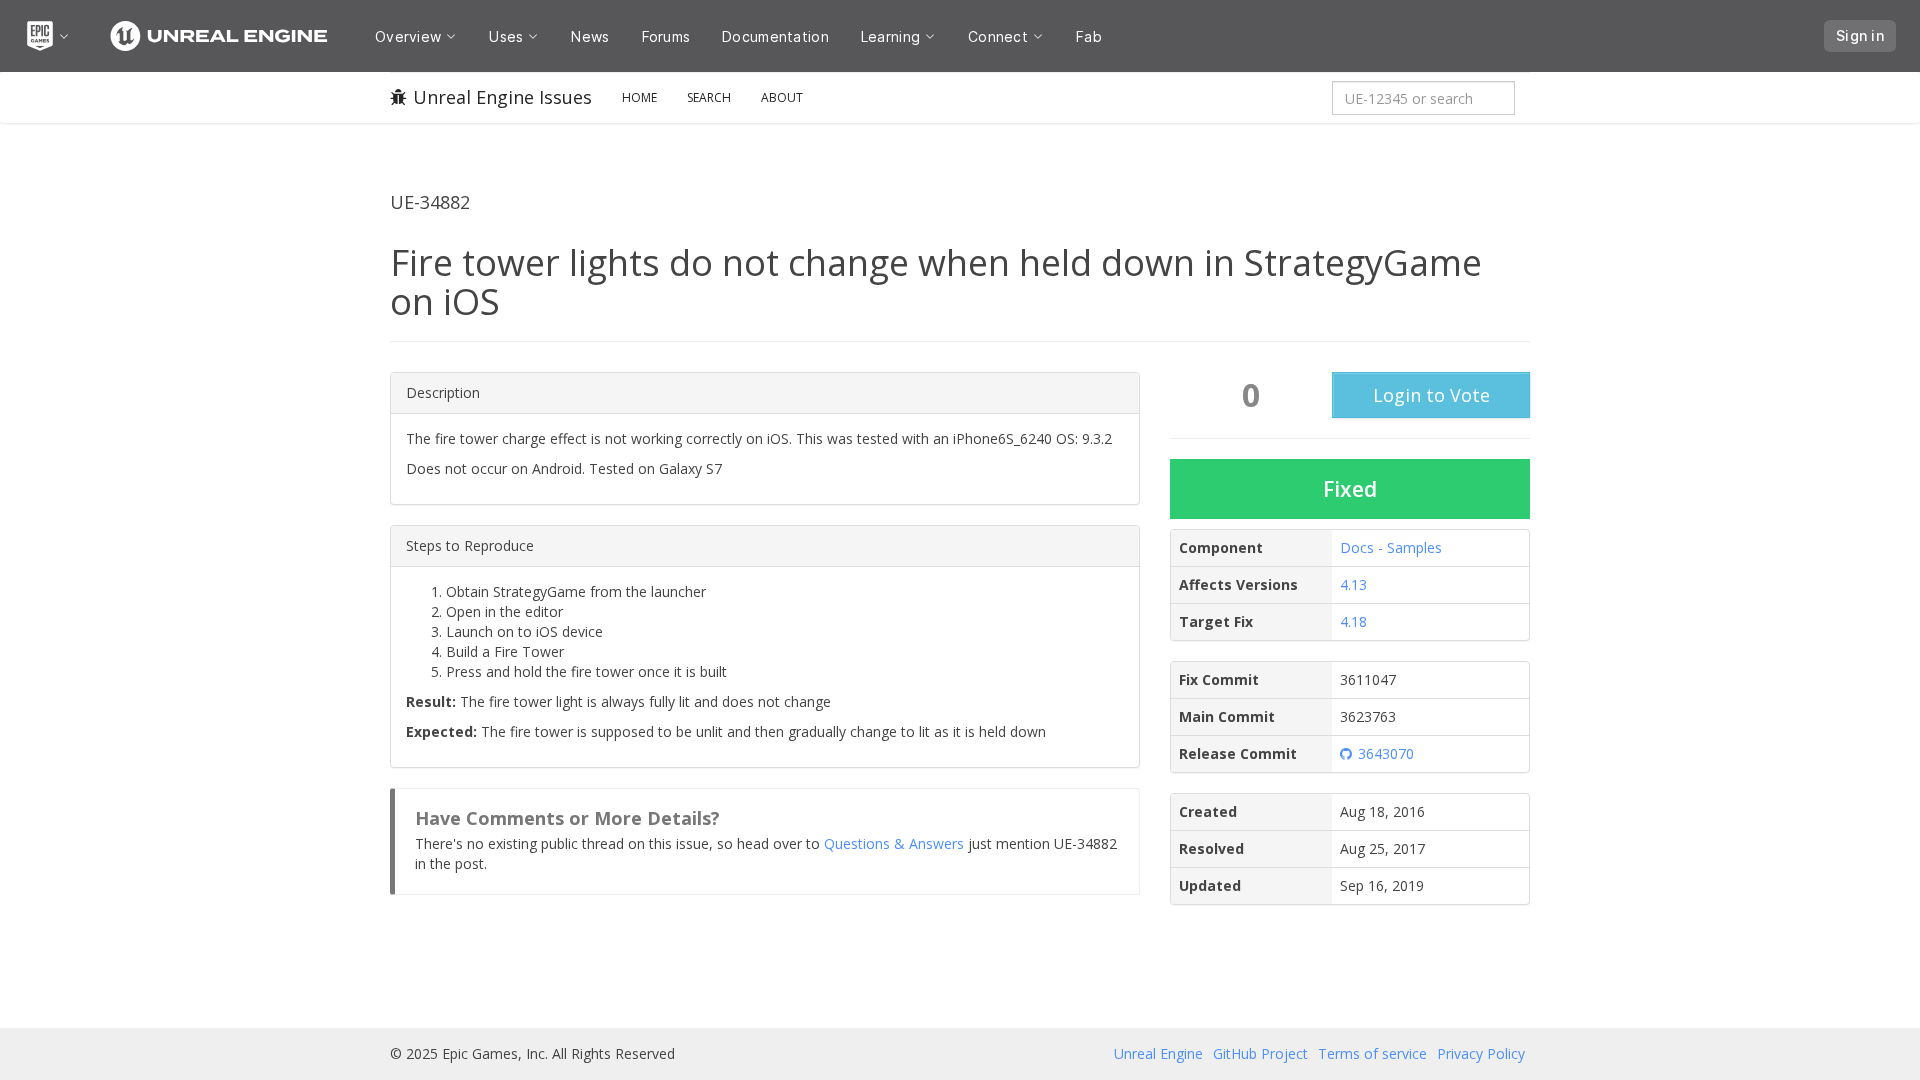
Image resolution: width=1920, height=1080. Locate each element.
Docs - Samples (1391, 547)
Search (709, 97)
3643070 (1386, 753)
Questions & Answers (894, 843)
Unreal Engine (1158, 1053)
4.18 (1353, 621)
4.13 (1353, 584)
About (782, 97)
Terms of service (1372, 1053)
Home (639, 97)
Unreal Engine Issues (502, 97)
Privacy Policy (1481, 1053)
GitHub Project (1260, 1053)
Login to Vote (1431, 395)
